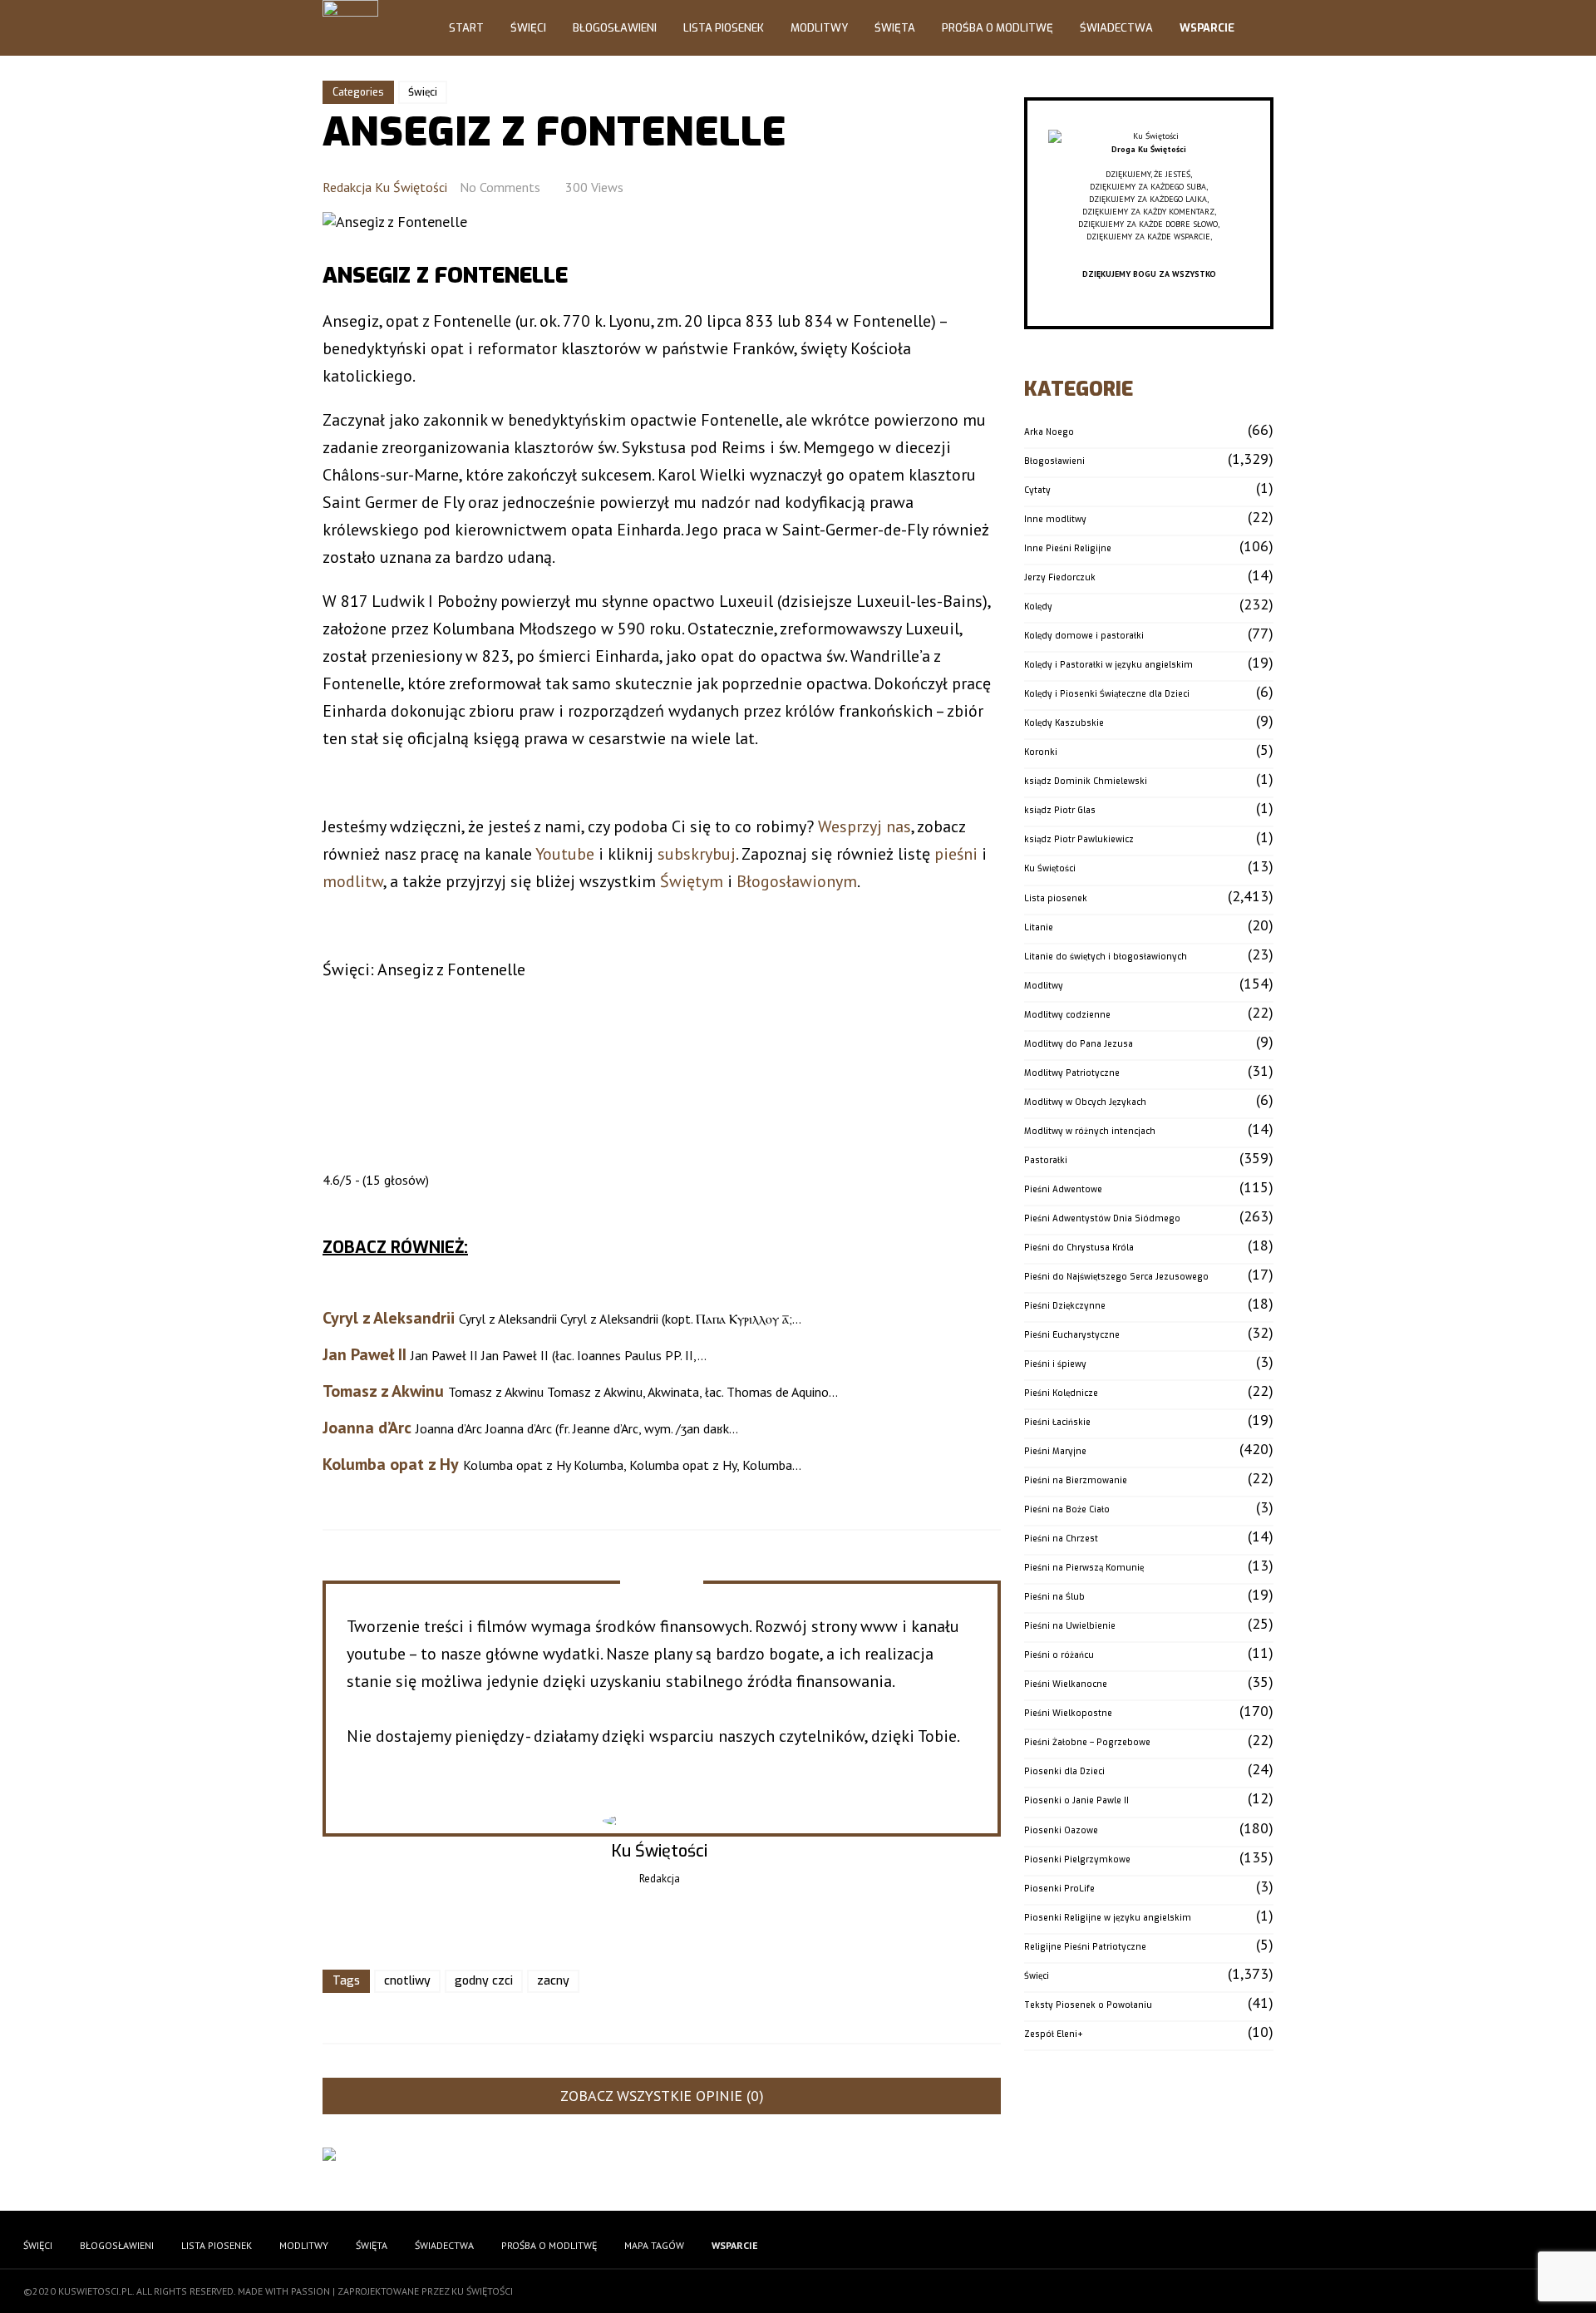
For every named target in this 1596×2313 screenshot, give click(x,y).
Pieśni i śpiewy (1055, 1364)
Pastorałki (1046, 1160)
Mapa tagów (654, 2245)
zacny (553, 1981)
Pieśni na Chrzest (1061, 1539)
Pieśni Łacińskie (1057, 1422)
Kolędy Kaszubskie (1064, 723)
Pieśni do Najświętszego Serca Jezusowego (1116, 1277)
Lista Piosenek (724, 28)
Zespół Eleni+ (1054, 2034)
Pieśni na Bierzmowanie (1076, 1480)
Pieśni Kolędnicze (1061, 1393)
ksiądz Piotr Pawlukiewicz (1079, 839)
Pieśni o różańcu (1059, 1655)
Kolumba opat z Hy (391, 1464)
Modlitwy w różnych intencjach (1090, 1131)
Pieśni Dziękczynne (1065, 1306)
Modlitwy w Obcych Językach (1085, 1102)
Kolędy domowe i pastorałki (1084, 636)
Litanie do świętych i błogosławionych (1106, 957)
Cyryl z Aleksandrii (389, 1318)
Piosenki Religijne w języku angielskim (1108, 1918)
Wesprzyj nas (864, 826)
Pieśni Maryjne (1055, 1451)
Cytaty (1037, 490)
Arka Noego (1049, 432)
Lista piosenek (1056, 898)
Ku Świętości (1050, 868)
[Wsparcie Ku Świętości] (1149, 137)
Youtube (565, 854)
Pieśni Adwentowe (1063, 1189)
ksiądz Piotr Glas (1060, 810)
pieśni (956, 854)
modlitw (353, 881)
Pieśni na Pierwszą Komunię (1084, 1568)
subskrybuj (697, 854)
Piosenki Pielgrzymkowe (1077, 1859)
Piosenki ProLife (1059, 1889)
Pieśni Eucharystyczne (1072, 1335)
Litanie (1039, 927)
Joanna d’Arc (367, 1428)
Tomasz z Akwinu (383, 1391)
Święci (528, 28)
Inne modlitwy (1055, 519)
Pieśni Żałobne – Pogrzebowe (1087, 1742)
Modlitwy (819, 28)
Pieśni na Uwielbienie (1070, 1626)
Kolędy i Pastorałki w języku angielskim (1108, 665)
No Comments (500, 187)
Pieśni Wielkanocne (1066, 1684)
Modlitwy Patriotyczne (1072, 1073)
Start (466, 28)
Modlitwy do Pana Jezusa (1079, 1044)
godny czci (484, 1981)
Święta (895, 28)
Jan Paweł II (365, 1354)
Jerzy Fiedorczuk (1060, 577)
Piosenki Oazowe (1061, 1830)
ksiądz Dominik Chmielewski (1086, 781)
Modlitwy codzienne (1067, 1015)
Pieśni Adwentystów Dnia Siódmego (1102, 1218)
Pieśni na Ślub (1054, 1597)
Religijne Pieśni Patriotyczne (1085, 1947)
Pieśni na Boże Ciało (1067, 1509)
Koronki (1041, 752)
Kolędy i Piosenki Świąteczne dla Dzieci (1107, 694)
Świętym (692, 881)
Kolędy (1038, 607)
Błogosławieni (615, 28)
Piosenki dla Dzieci (1064, 1771)
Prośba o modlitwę (997, 28)
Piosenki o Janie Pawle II (1076, 1800)
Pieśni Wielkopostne (1068, 1713)
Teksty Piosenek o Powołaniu (1088, 2005)
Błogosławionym (797, 881)
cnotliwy (407, 1981)
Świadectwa (1116, 28)
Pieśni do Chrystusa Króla (1079, 1248)
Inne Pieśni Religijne (1068, 548)
